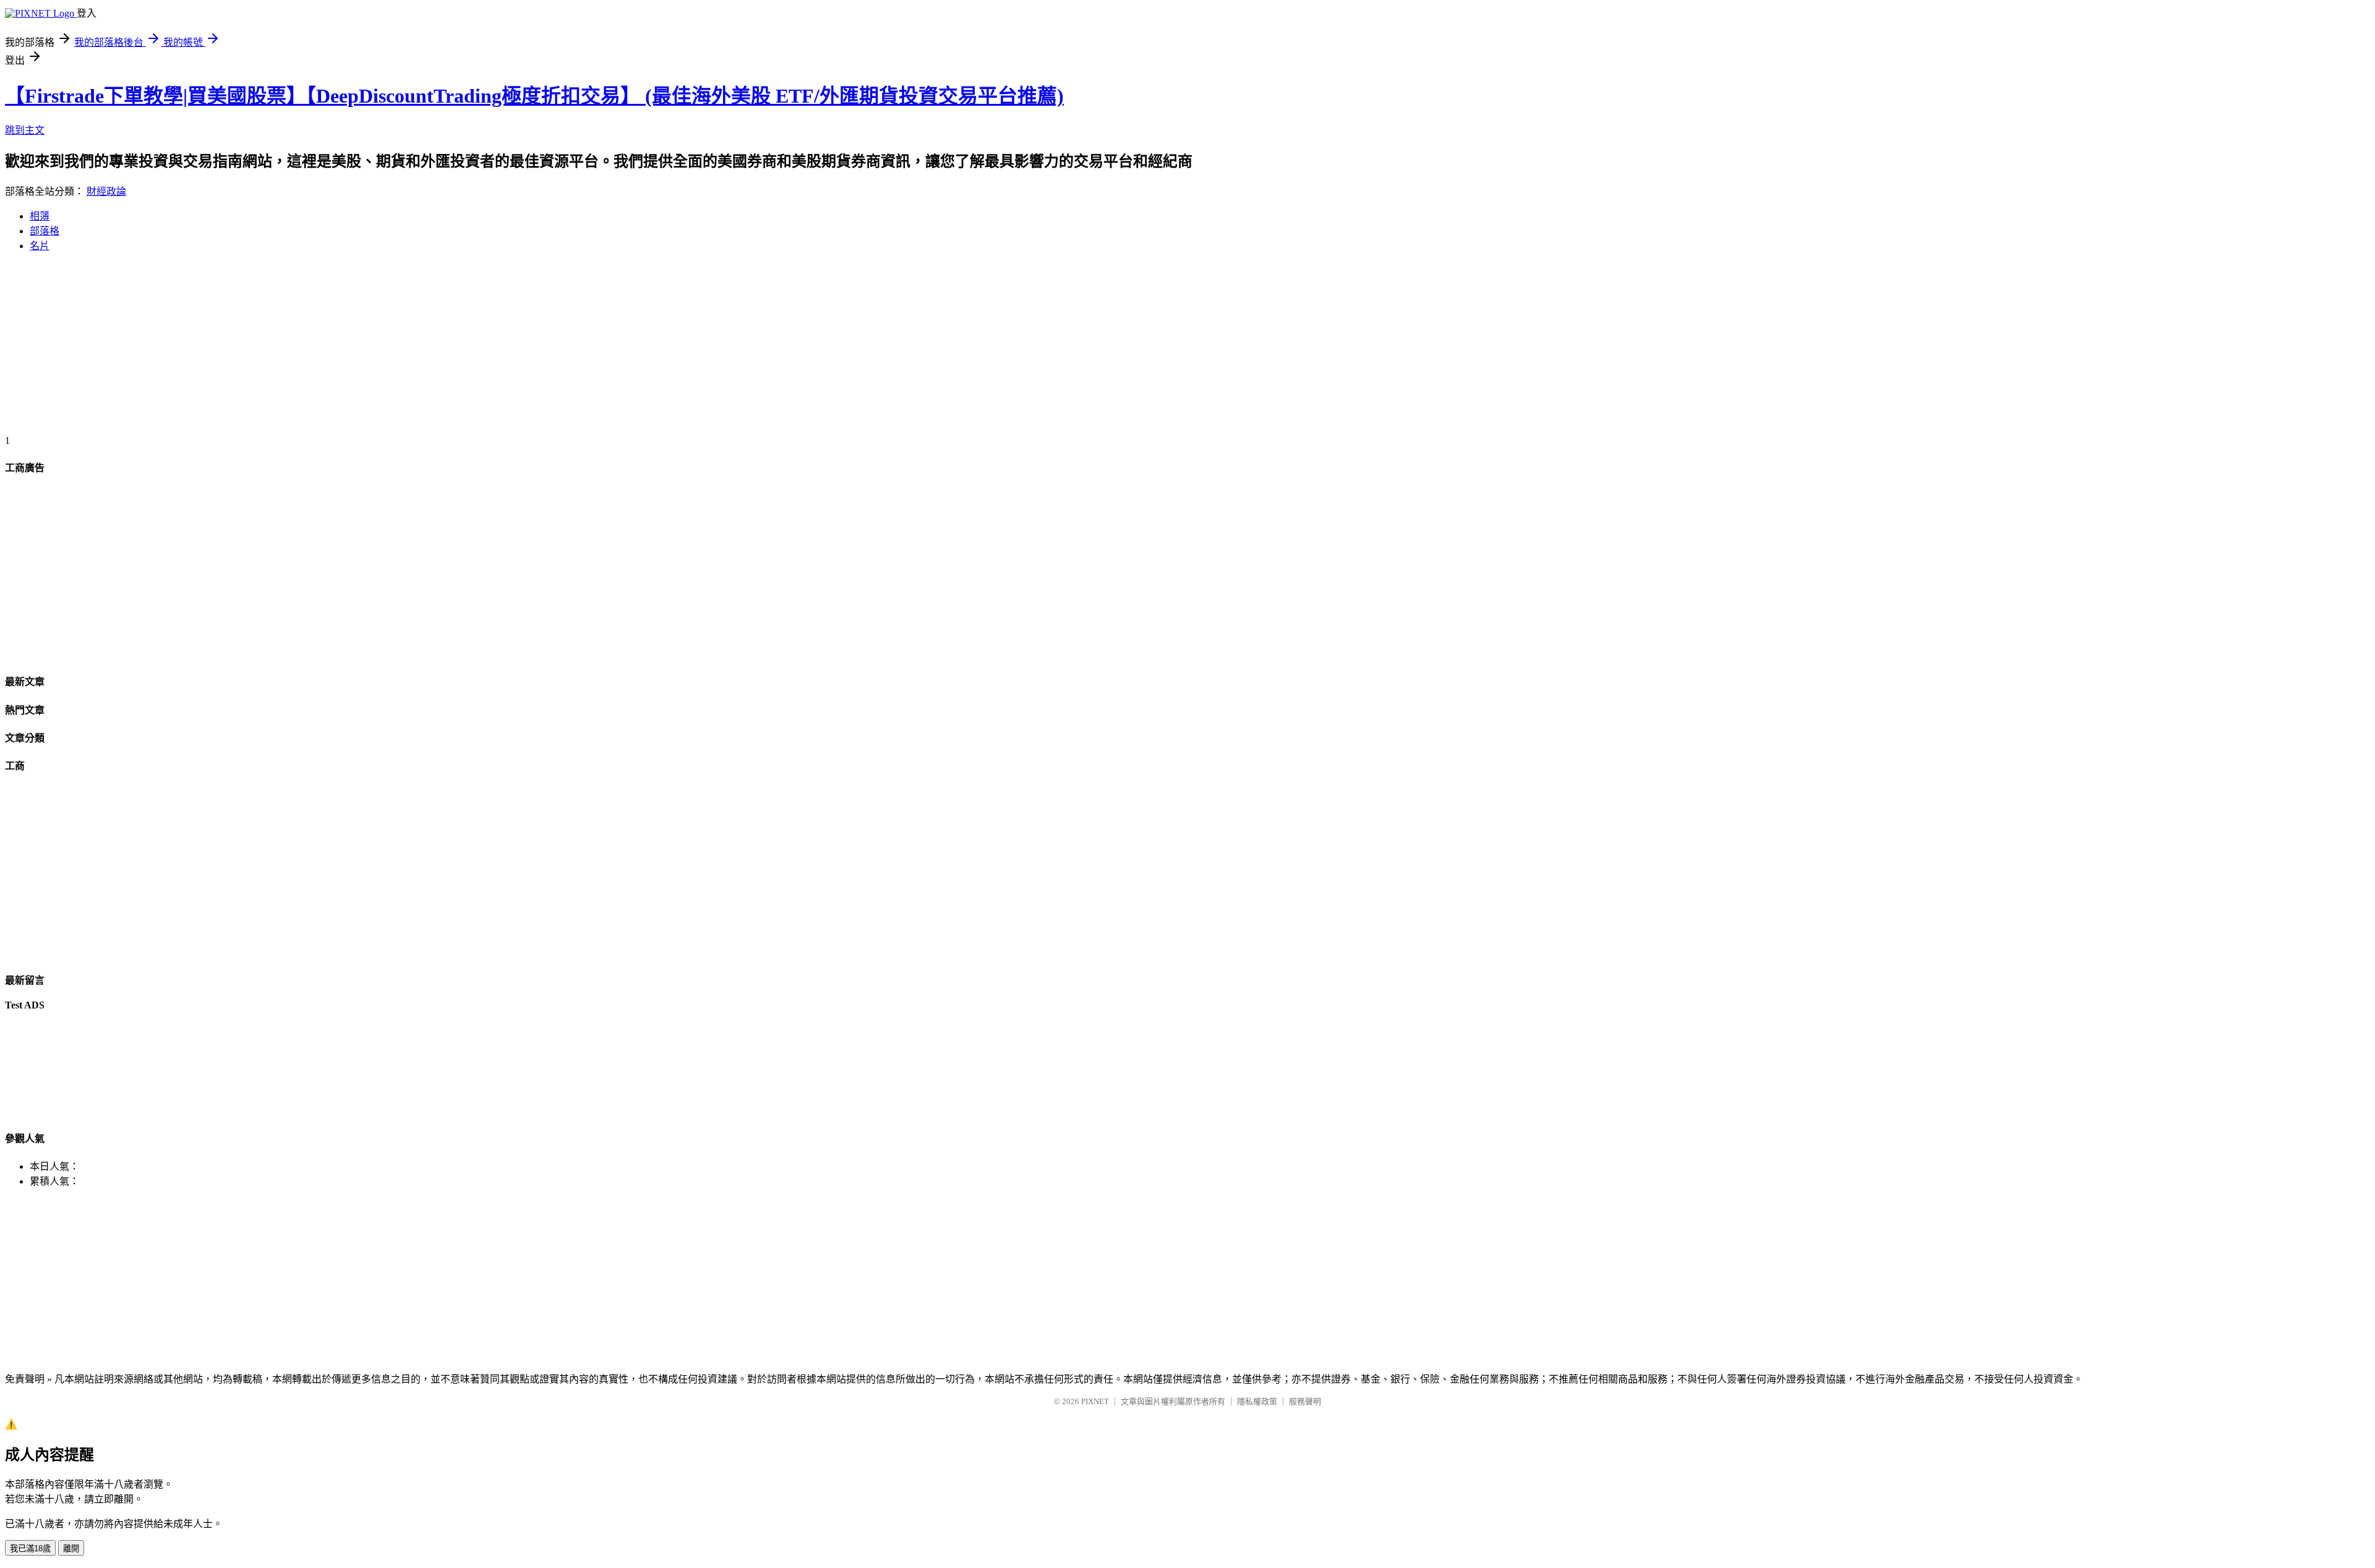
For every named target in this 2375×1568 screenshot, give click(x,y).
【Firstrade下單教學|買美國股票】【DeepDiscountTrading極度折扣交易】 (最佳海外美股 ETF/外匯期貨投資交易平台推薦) (534, 96)
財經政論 (106, 191)
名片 (40, 246)
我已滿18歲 (30, 1549)
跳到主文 (25, 130)
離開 (71, 1549)
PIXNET (1095, 1401)
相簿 (40, 216)
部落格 (45, 231)
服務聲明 (1305, 1401)
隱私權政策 (1257, 1401)
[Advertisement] (376, 349)
